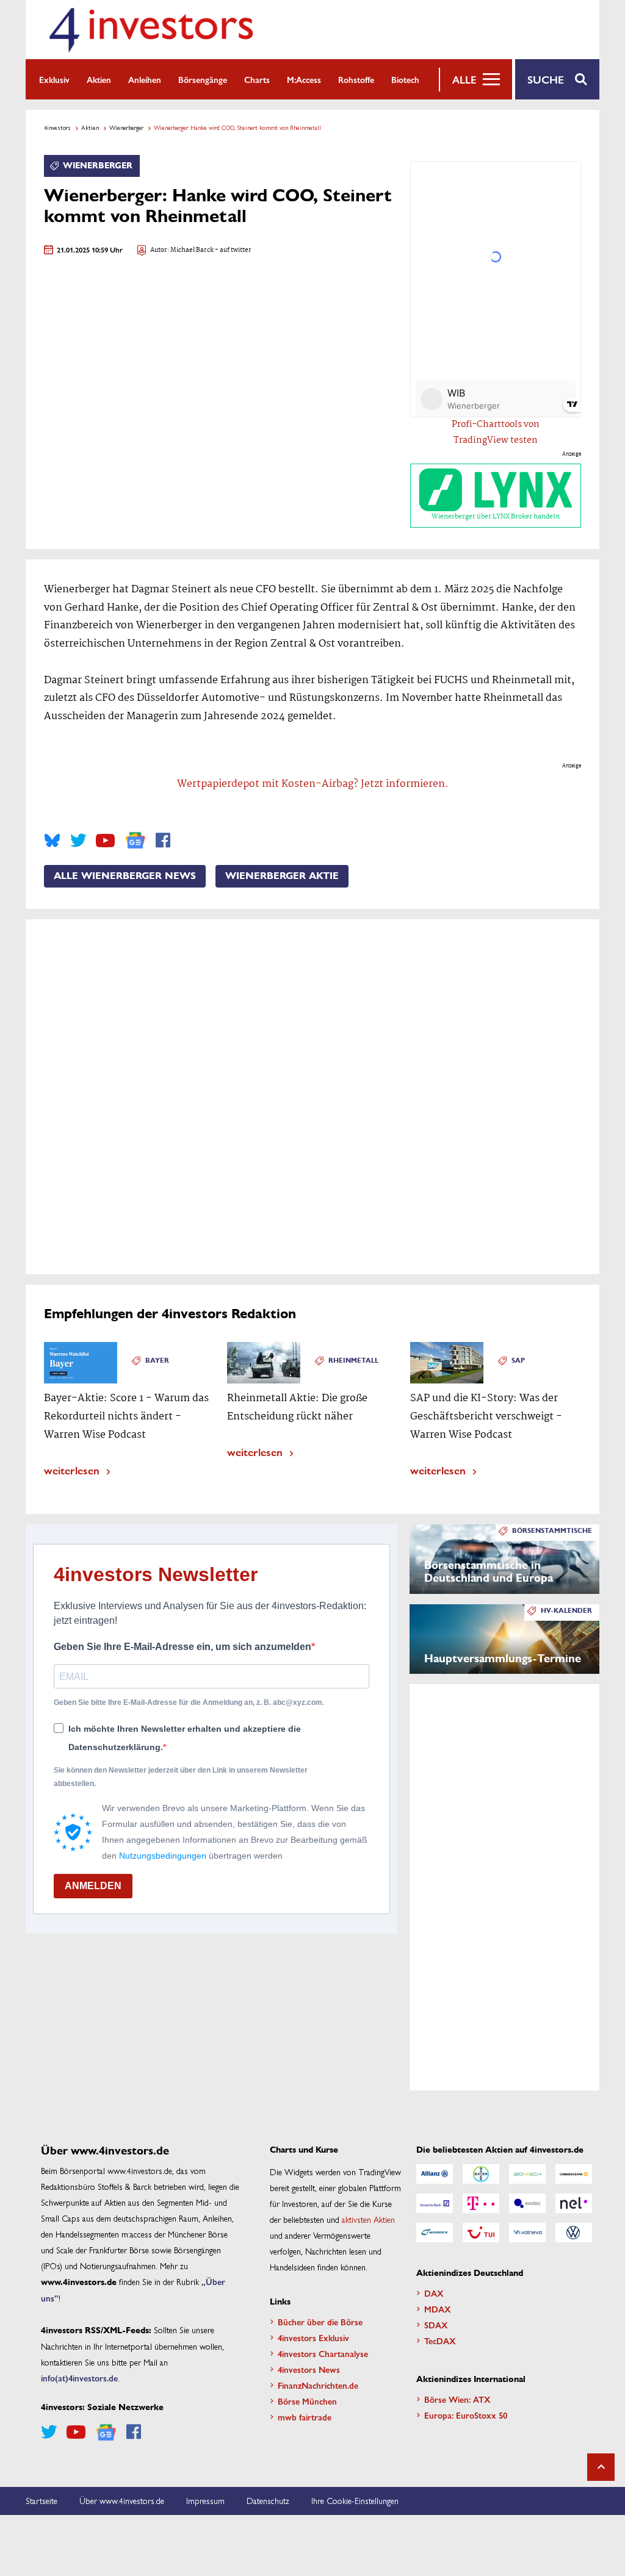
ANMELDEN (93, 1886)
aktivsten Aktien (368, 2219)
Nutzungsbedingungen (163, 1856)
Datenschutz (268, 2500)
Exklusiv (54, 79)
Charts (257, 79)
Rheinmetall (353, 1361)
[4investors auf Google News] (135, 840)
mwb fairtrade (305, 2417)
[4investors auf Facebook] (163, 841)
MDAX (438, 2309)
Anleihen (145, 79)
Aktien (99, 79)
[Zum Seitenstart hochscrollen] (601, 2467)
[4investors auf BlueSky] (52, 841)
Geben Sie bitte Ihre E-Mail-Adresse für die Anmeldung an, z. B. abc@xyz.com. (189, 1702)
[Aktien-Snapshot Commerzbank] (574, 2174)
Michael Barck (192, 250)
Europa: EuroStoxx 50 (466, 2415)
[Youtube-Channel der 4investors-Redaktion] (105, 841)
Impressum (205, 2500)
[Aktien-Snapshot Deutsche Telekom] (481, 2203)
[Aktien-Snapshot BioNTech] (527, 2174)
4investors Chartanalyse (323, 2353)
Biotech (405, 79)
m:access (304, 79)
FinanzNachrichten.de (318, 2385)
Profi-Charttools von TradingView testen (496, 432)
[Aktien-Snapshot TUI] (481, 2233)
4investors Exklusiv (313, 2337)
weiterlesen (72, 1470)
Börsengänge (203, 79)
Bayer (157, 1361)
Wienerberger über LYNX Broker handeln (496, 517)
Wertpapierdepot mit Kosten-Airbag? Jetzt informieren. (313, 784)
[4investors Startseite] (151, 30)
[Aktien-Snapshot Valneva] (527, 2233)
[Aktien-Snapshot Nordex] (435, 2233)
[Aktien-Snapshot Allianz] (435, 2174)
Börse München (307, 2401)
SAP (518, 1361)
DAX (434, 2293)
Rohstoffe (356, 79)
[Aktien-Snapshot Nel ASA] (574, 2203)
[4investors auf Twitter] (78, 841)
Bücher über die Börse (320, 2322)
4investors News (309, 2369)
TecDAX (440, 2341)
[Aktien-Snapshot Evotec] (527, 2203)
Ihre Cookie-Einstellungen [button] (355, 2500)
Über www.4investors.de (122, 2500)
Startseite (42, 2500)
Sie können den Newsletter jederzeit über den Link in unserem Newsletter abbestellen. (181, 1777)
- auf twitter (233, 250)
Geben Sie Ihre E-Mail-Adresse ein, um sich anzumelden (182, 1647)
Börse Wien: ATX (457, 2399)
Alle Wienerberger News (125, 876)
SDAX (436, 2325)
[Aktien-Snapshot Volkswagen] (574, 2233)
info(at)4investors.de (79, 2378)
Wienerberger (126, 127)
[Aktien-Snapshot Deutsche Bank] (435, 2203)
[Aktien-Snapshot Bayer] (481, 2174)
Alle (464, 79)
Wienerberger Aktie (282, 876)
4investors (57, 127)
